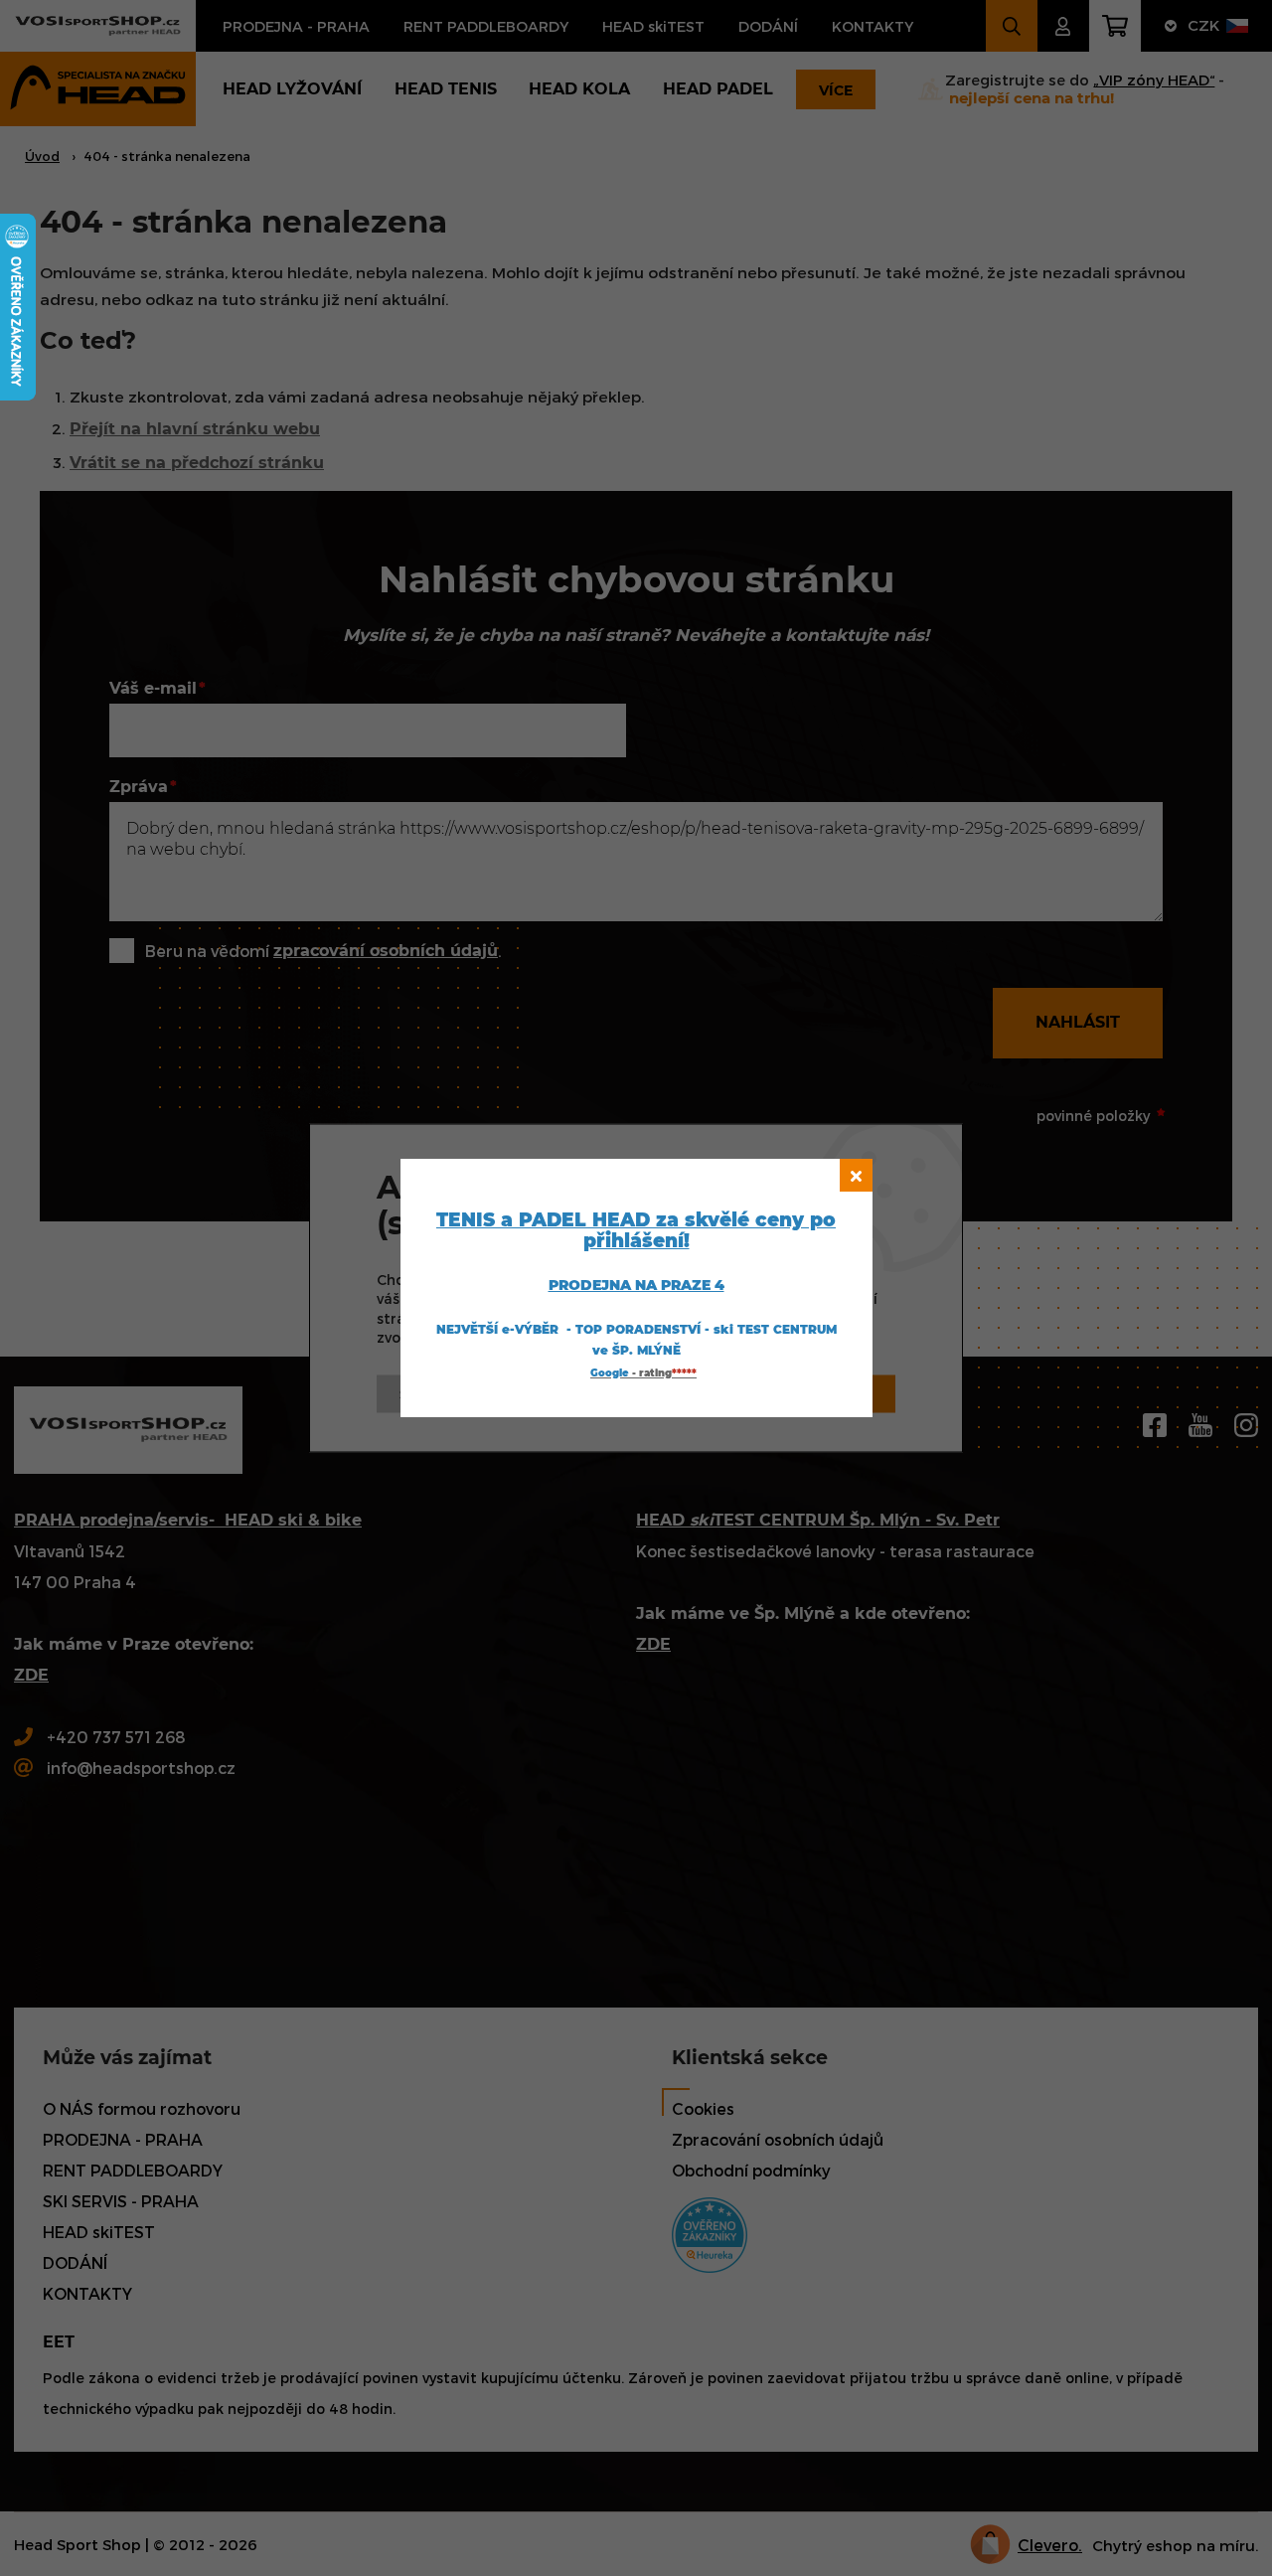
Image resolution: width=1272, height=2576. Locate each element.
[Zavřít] (856, 1175)
